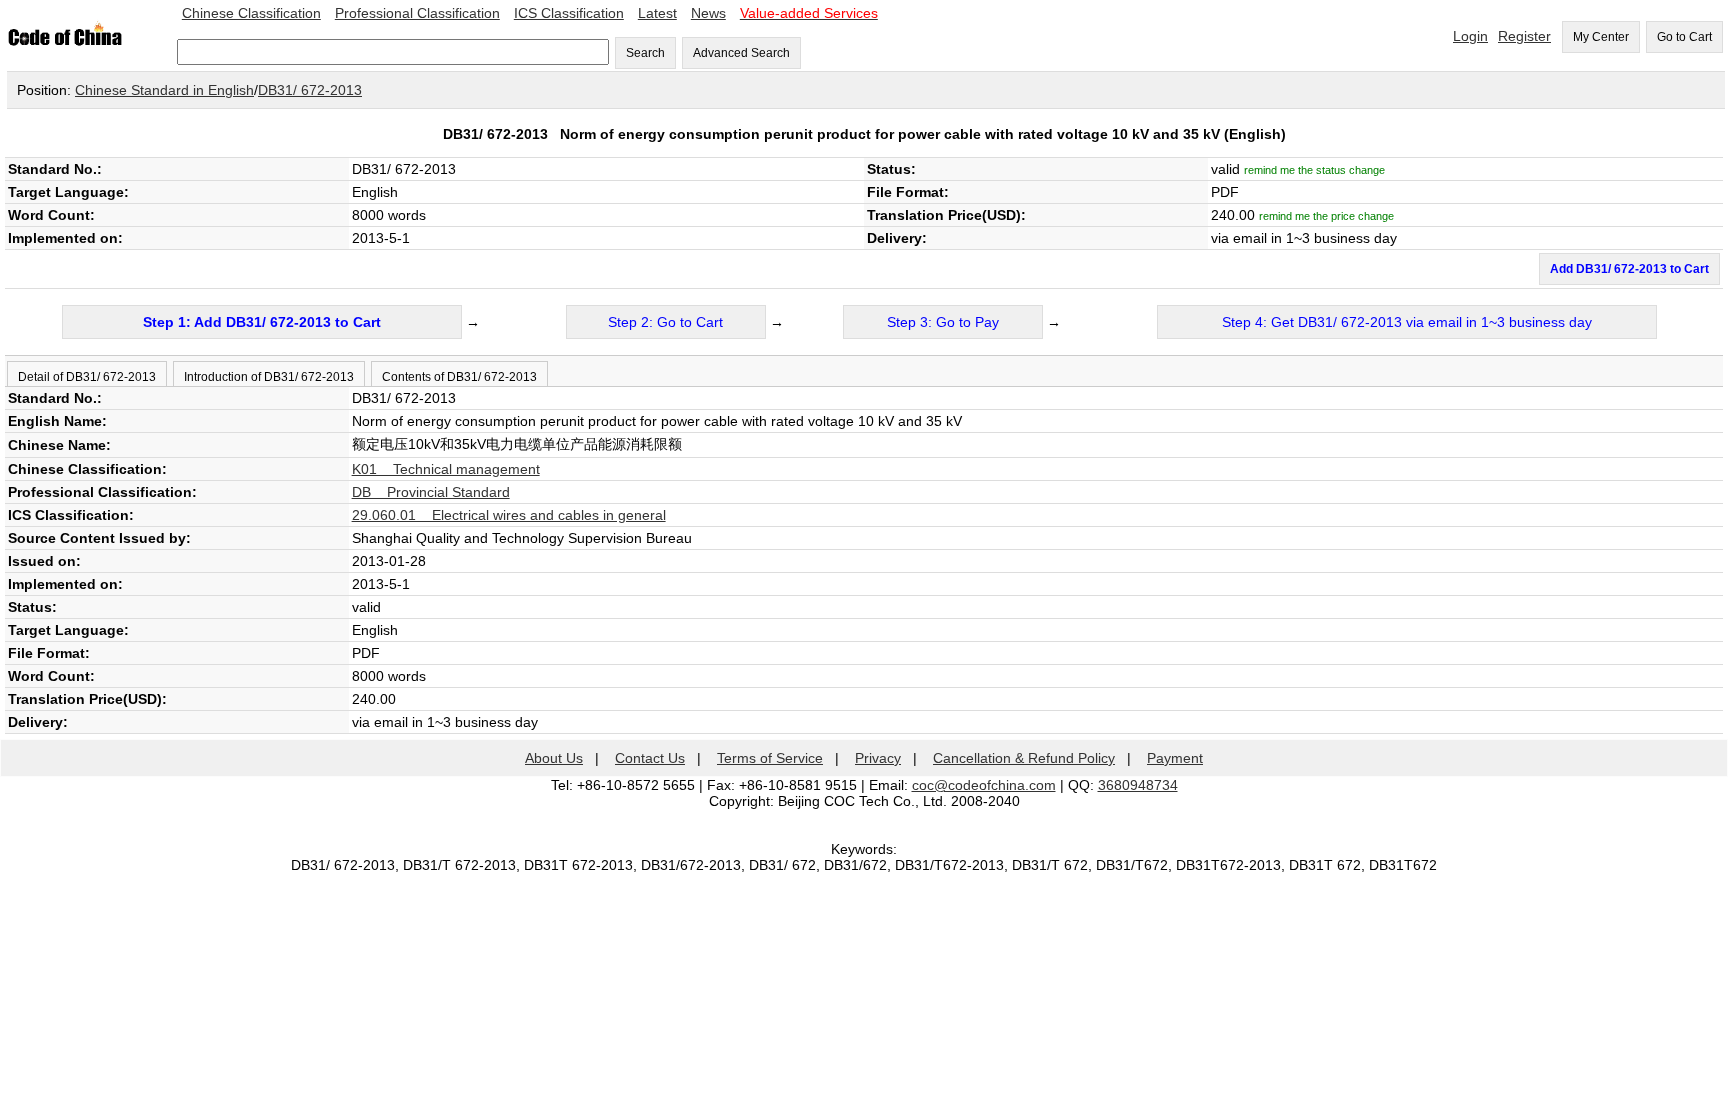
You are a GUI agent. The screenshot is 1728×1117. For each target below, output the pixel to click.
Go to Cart (1684, 37)
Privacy (878, 758)
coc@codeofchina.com (984, 785)
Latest (657, 13)
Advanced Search (741, 53)
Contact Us (650, 758)
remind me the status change (1314, 170)
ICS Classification (569, 13)
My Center (1601, 37)
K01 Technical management (446, 469)
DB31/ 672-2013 (310, 90)
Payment (1175, 758)
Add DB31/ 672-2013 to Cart (1629, 269)
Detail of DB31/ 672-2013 (87, 377)
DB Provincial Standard (431, 492)
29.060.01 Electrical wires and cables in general (509, 515)
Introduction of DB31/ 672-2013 (269, 377)
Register (1524, 36)
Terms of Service (770, 758)
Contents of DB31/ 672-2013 (459, 377)
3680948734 (1138, 785)
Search (645, 53)
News (708, 13)
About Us (554, 758)
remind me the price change (1326, 216)
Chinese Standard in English (164, 90)
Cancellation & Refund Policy (1024, 758)
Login (1470, 36)
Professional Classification (417, 13)
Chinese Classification (251, 13)
